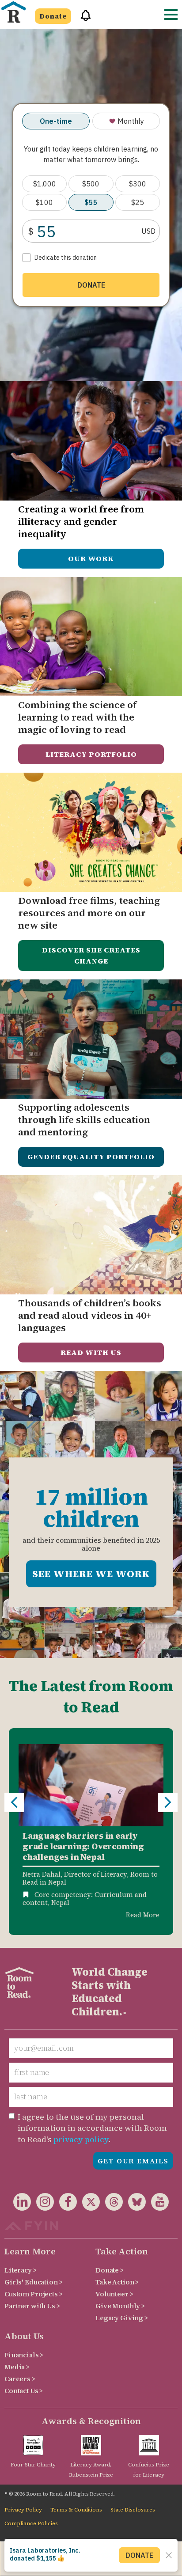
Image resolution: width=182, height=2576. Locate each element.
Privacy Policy (23, 2510)
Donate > (110, 2270)
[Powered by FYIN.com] (31, 2225)
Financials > (24, 2355)
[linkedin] (22, 2203)
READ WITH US (91, 1352)
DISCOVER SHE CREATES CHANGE (91, 955)
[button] (83, 19)
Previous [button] (14, 1802)
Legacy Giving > (122, 2318)
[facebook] (65, 2203)
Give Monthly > (120, 2306)
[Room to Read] (13, 12)
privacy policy (81, 2139)
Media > (17, 2367)
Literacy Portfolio (91, 754)
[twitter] (88, 2203)
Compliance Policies (31, 2523)
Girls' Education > (33, 2282)
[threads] (111, 2203)
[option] (91, 1831)
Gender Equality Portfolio (91, 1157)
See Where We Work (91, 1574)
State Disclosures (133, 2510)
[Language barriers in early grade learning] (91, 1785)
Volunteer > (114, 2294)
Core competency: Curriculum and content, (85, 1899)
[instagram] (42, 2203)
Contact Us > (24, 2391)
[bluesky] (134, 2203)
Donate (53, 16)
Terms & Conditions (76, 2510)
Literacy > (21, 2270)
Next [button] (168, 1802)
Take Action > (117, 2282)
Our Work (91, 558)
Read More (143, 1915)
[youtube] (157, 2203)
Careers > (20, 2379)
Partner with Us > (32, 2306)
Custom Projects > (34, 2294)
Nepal (60, 1903)
